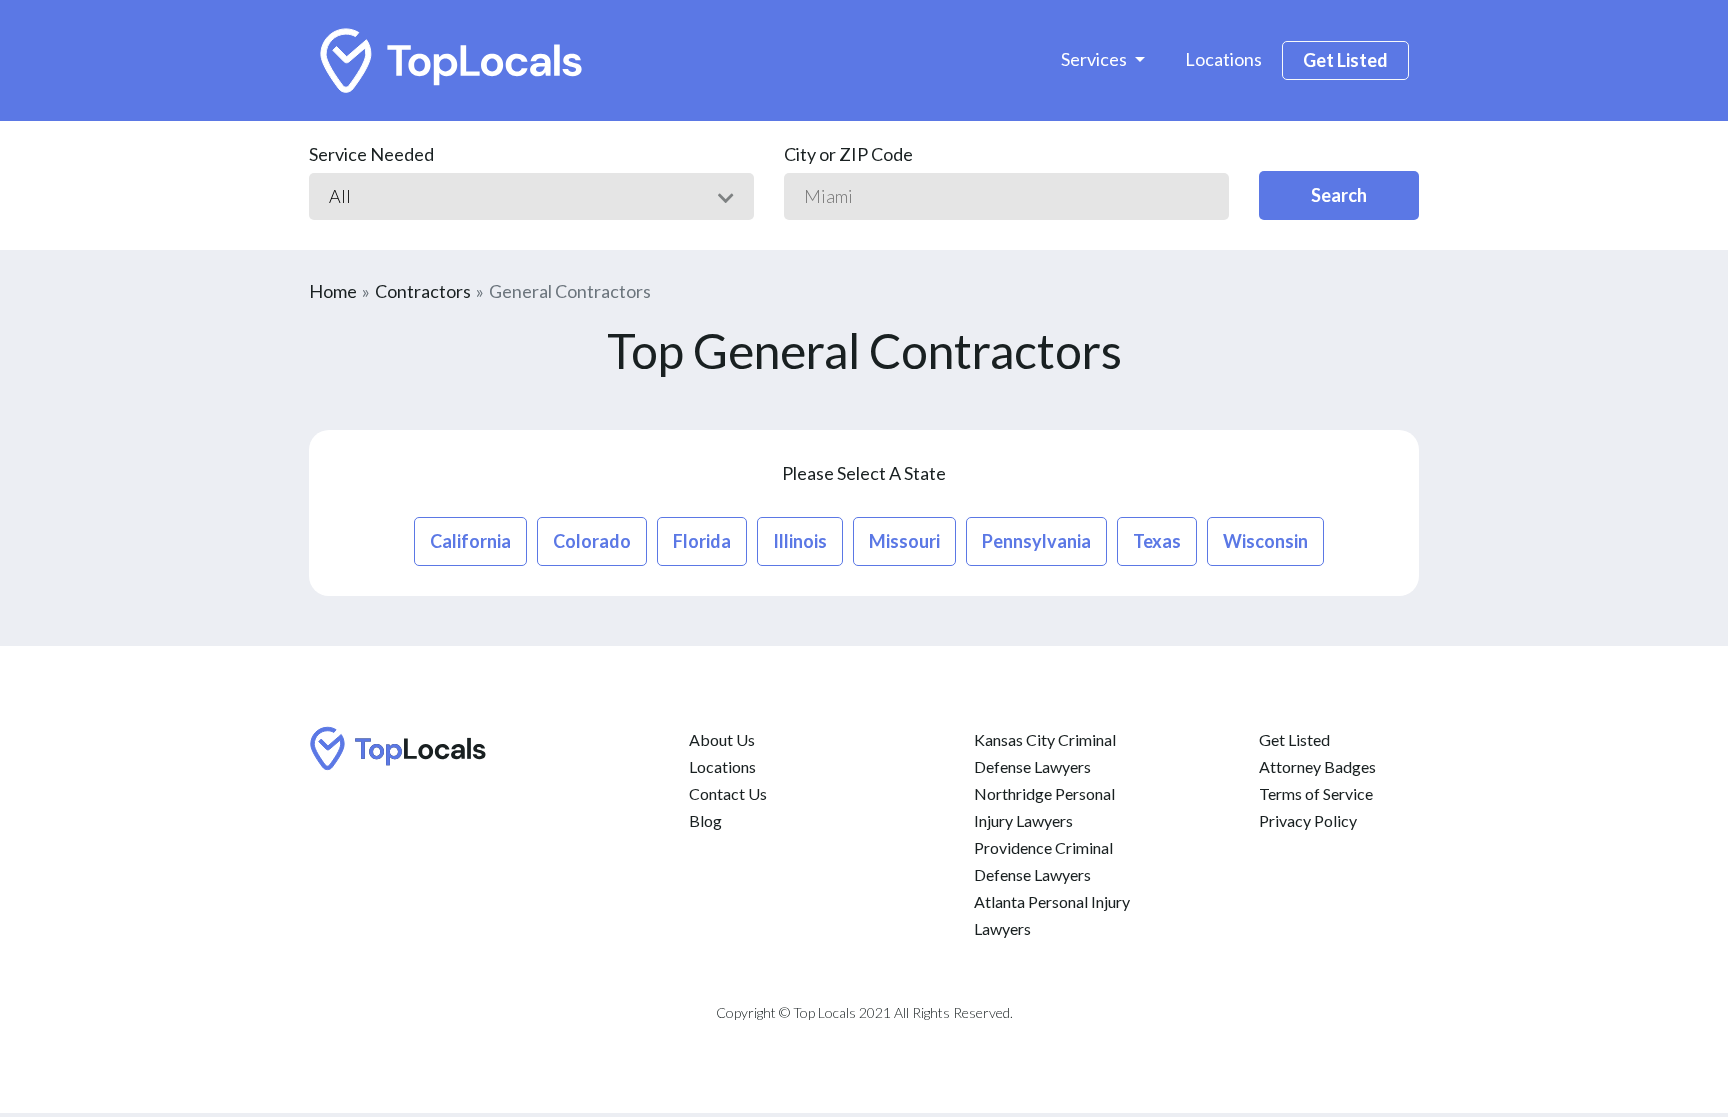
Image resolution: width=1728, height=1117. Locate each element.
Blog (705, 820)
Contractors (423, 291)
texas (1157, 541)
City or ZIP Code (848, 154)
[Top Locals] (452, 60)
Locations (1223, 59)
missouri (904, 541)
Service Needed (371, 154)
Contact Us (728, 793)
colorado (592, 541)
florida (702, 541)
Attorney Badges (1317, 766)
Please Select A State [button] (864, 473)
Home (333, 291)
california (470, 541)
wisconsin (1265, 541)
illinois (800, 541)
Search (1339, 195)
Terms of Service (1316, 793)
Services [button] (1095, 59)
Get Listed (1345, 60)
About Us (722, 739)
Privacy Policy (1308, 820)
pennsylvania (1036, 541)
